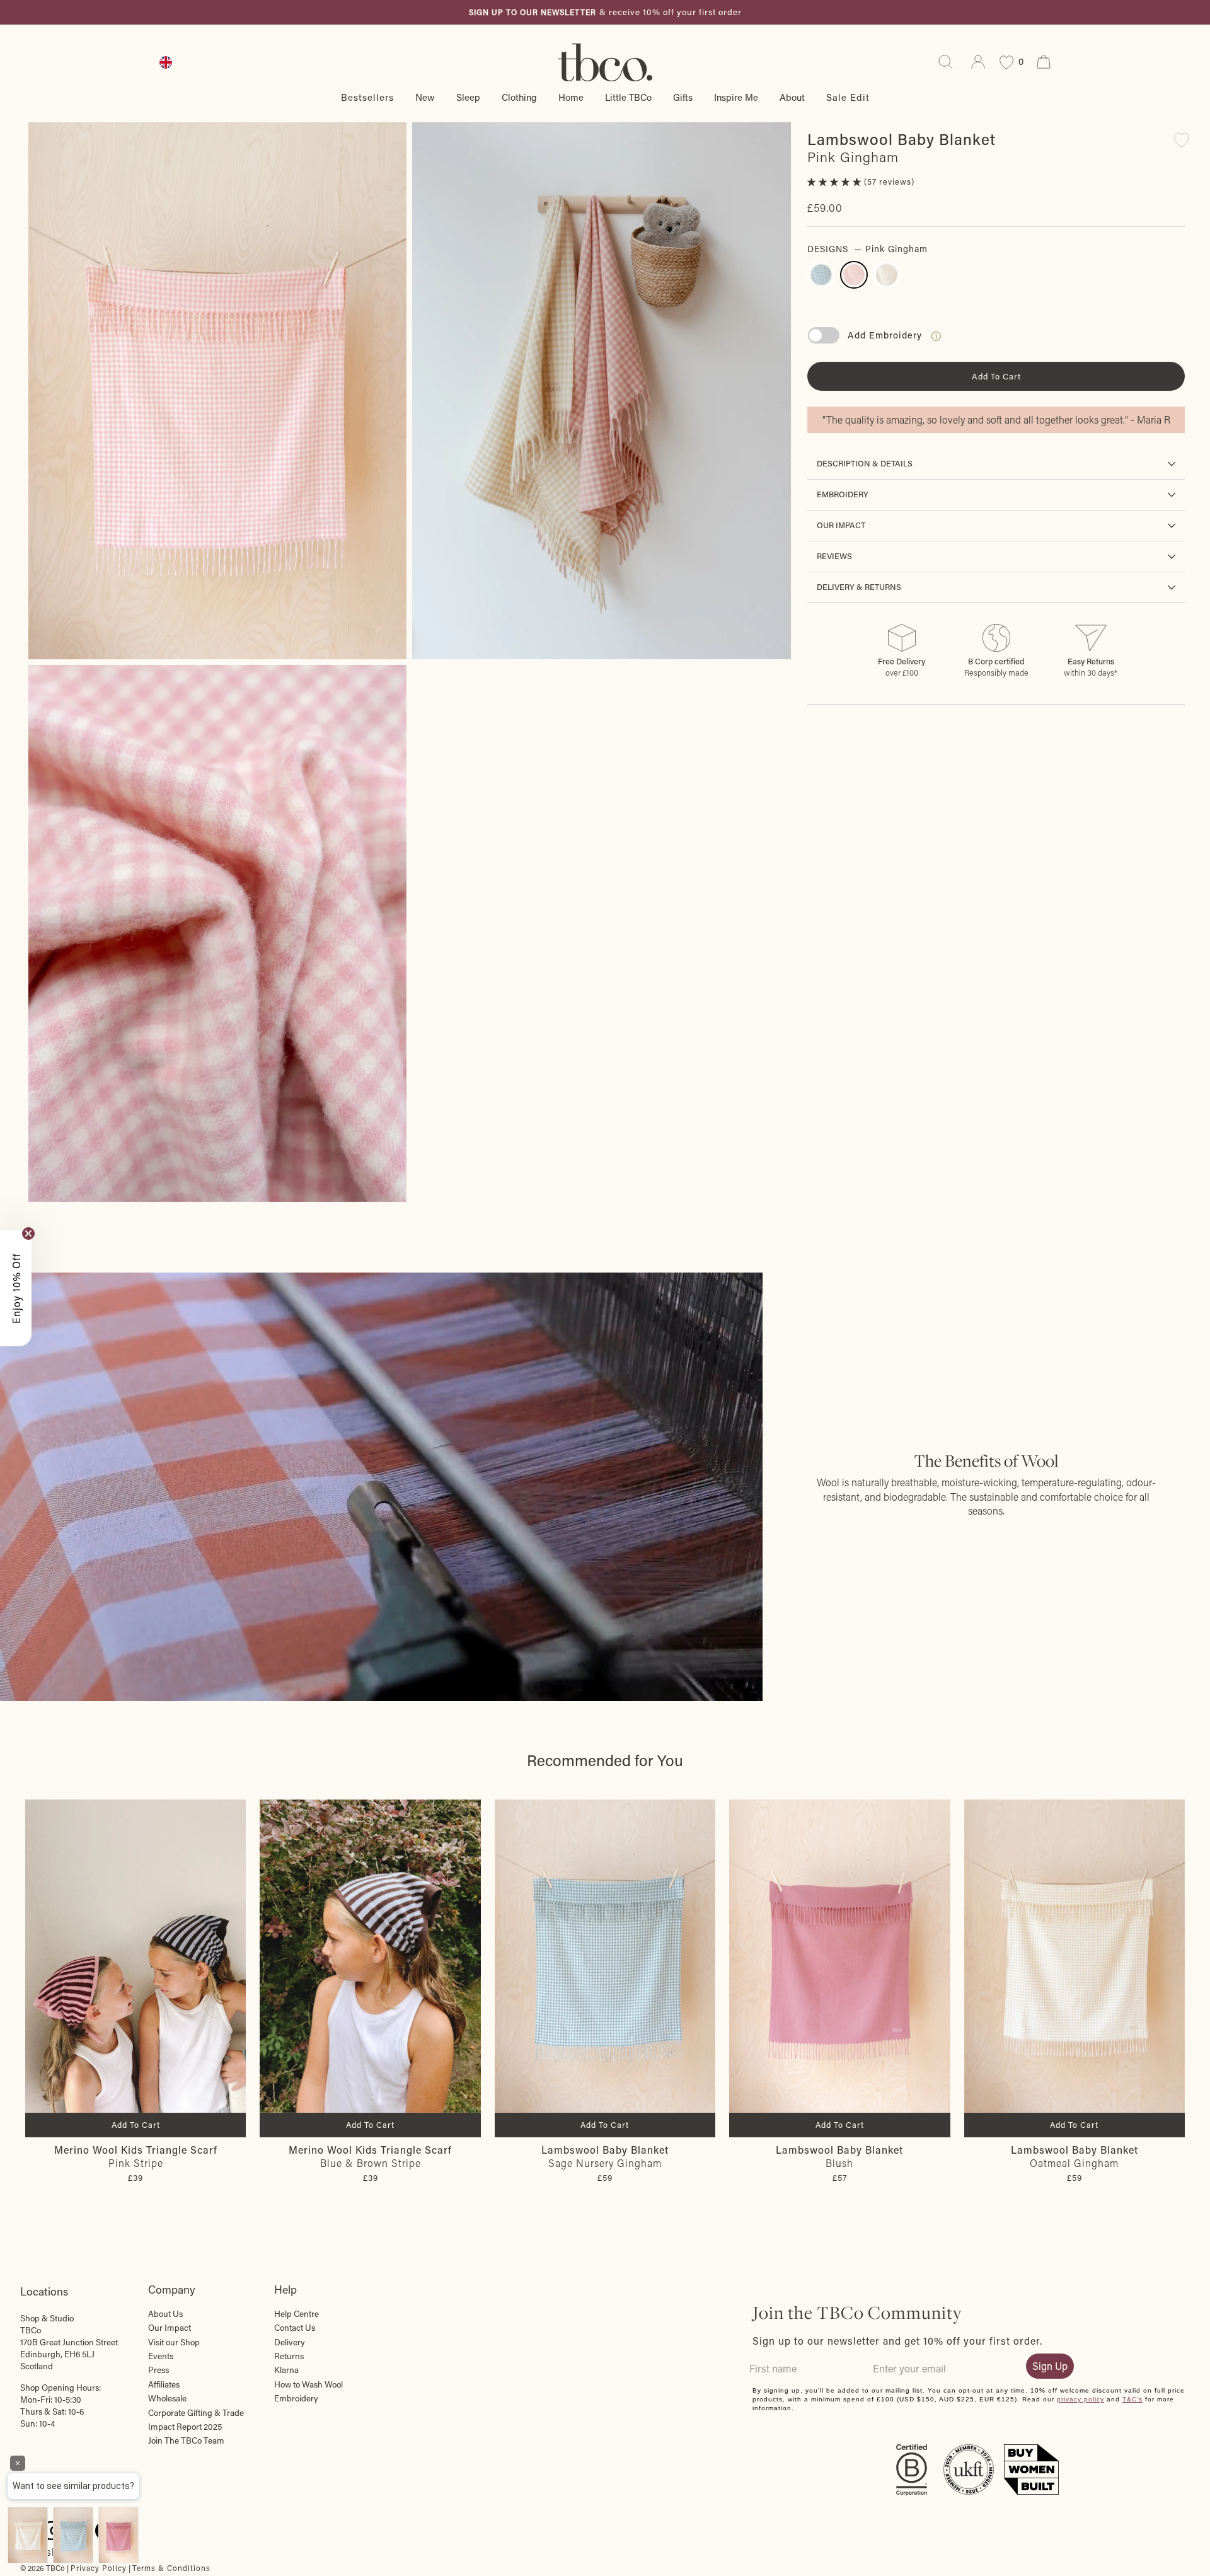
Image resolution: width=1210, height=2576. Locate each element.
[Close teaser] (28, 1233)
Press (158, 2370)
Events (161, 2356)
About (792, 97)
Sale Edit (848, 97)
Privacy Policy (99, 2568)
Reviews (834, 556)
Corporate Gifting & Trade (196, 2413)
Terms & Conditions (171, 2568)
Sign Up (1050, 2366)
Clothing (519, 97)
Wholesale (167, 2398)
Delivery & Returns (859, 587)
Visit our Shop (174, 2342)
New (425, 97)
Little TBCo (628, 97)
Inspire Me (736, 97)
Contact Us (295, 2328)
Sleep (468, 97)
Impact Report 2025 (185, 2427)
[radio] (821, 275)
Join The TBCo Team (186, 2440)
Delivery (290, 2342)
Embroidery (843, 494)
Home (571, 97)
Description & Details (865, 463)
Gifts (683, 97)
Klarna (286, 2370)
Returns (289, 2356)
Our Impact (841, 525)
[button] (836, 182)
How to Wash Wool (308, 2384)
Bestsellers (367, 97)
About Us (165, 2314)
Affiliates (164, 2384)
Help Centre (297, 2314)
